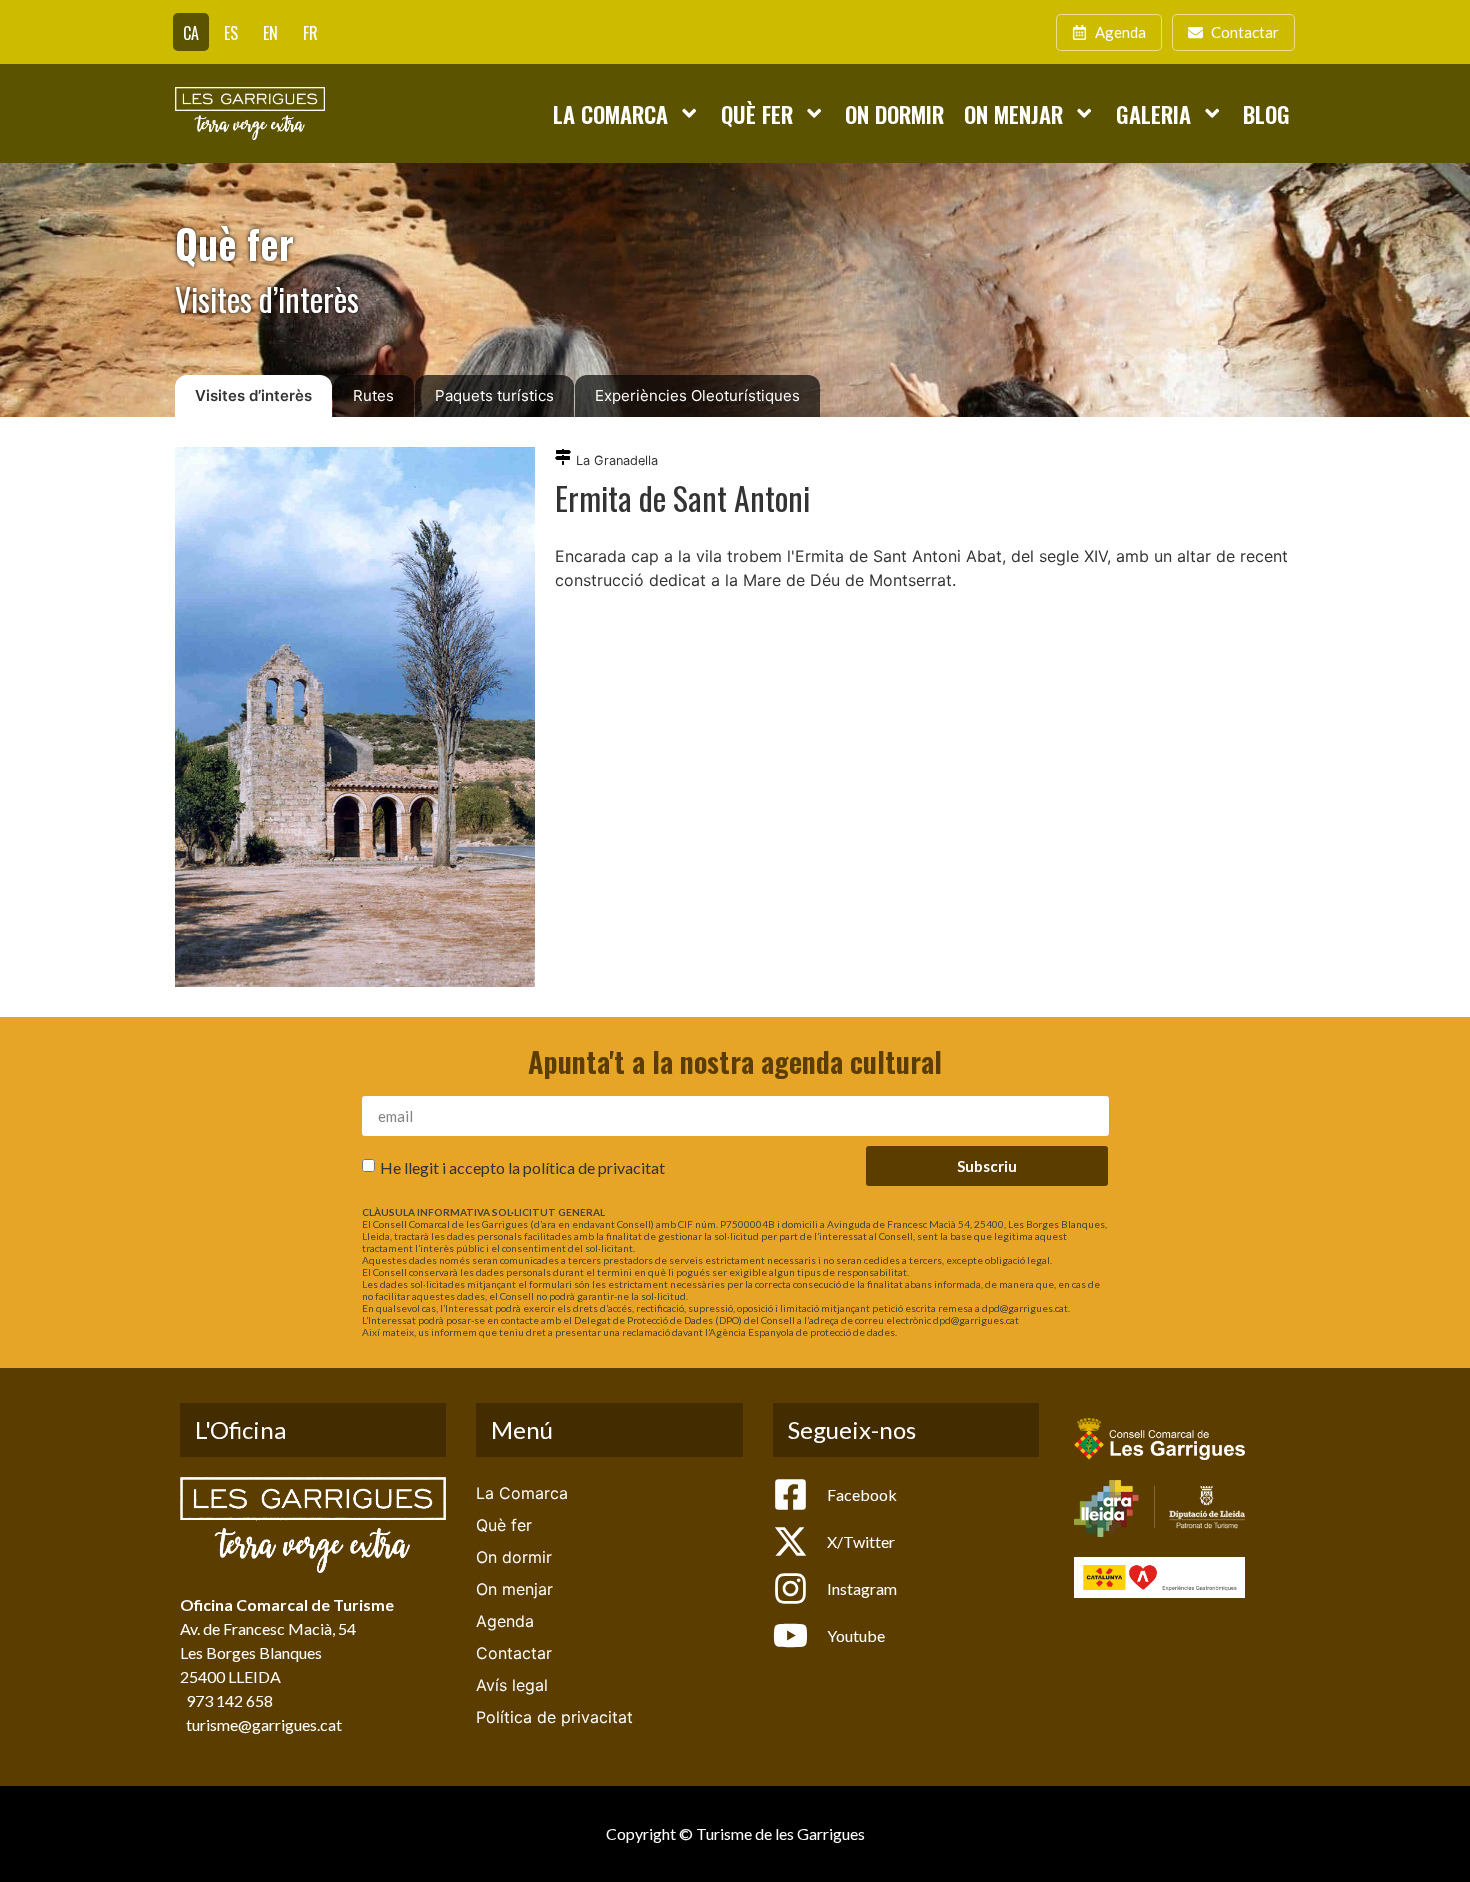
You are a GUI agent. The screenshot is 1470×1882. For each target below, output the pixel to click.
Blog (1266, 113)
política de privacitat (594, 1167)
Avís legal (512, 1685)
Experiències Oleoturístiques (697, 395)
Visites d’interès (253, 395)
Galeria (1153, 113)
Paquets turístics (494, 395)
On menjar (1013, 113)
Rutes (373, 395)
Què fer (757, 113)
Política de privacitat (554, 1717)
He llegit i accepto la (522, 1167)
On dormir (894, 113)
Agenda (505, 1621)
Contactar (514, 1653)
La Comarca (610, 113)
